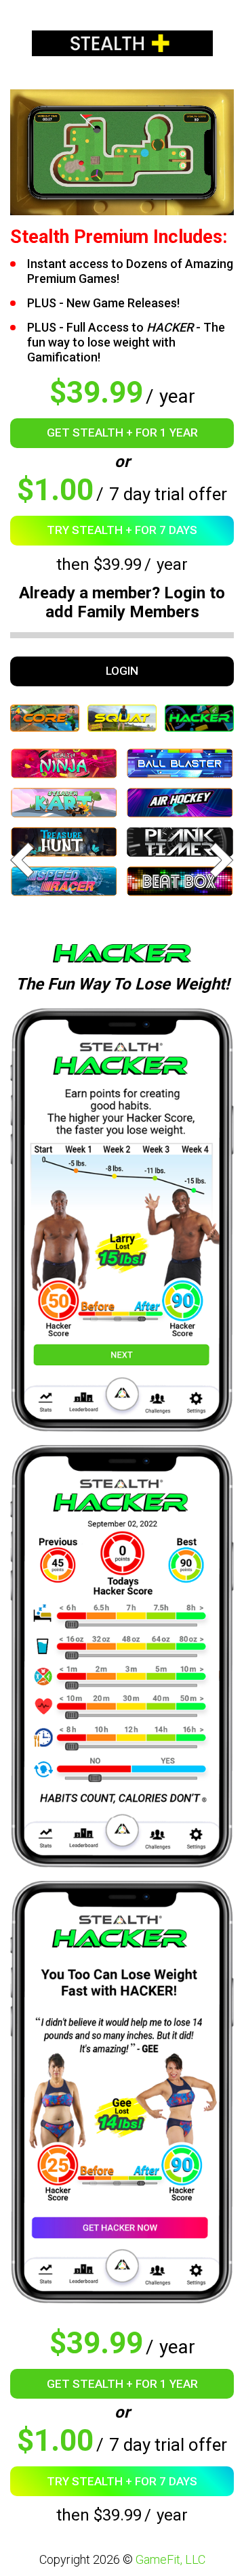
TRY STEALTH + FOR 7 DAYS (122, 530)
